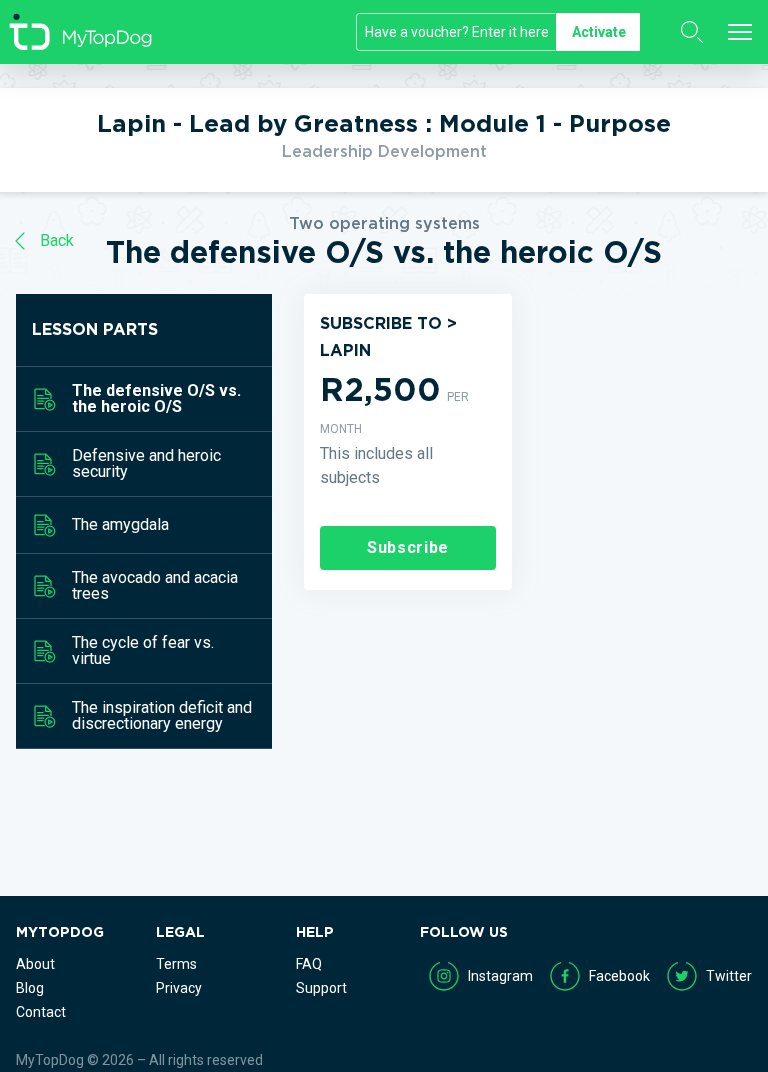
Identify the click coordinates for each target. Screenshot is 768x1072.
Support (321, 988)
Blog (30, 988)
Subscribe (408, 547)
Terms (176, 964)
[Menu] (740, 32)
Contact (41, 1012)
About (35, 964)
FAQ (309, 964)
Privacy (179, 988)
